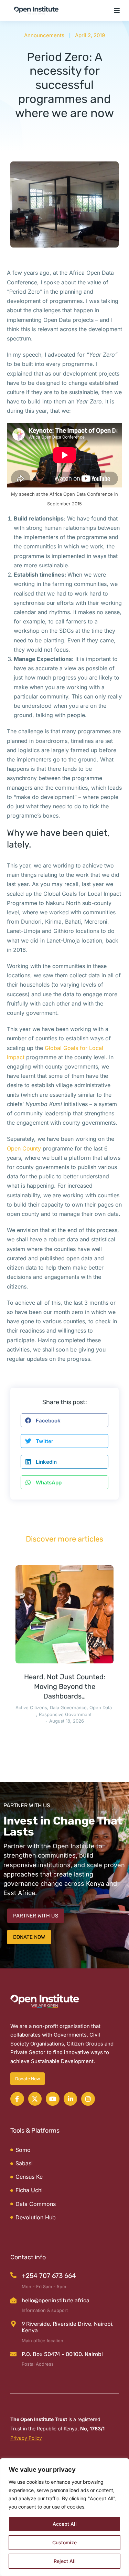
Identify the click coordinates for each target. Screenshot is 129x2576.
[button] (117, 10)
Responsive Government (65, 1714)
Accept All (65, 2524)
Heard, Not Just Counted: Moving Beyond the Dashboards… (65, 1686)
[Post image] (64, 1614)
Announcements (44, 35)
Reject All (65, 2561)
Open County (24, 1148)
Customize (64, 2542)
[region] (64, 2517)
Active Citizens (31, 1707)
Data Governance (68, 1707)
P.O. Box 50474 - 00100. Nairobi (62, 2354)
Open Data (101, 1707)
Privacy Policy (26, 2438)
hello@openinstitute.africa (56, 2300)
